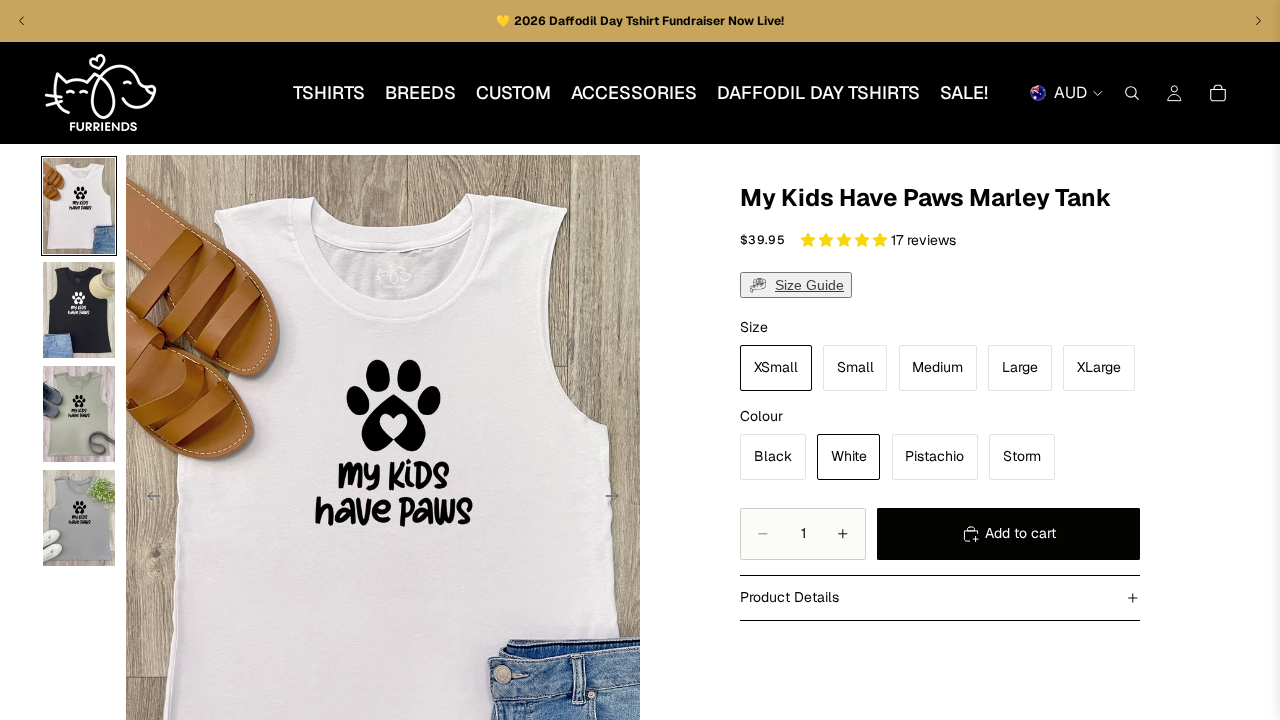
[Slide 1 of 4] (79, 206)
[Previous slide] (148, 499)
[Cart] (1218, 93)
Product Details (789, 597)
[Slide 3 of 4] (79, 414)
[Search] (1132, 93)
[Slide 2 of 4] (79, 310)
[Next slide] (618, 499)
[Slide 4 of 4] (79, 518)
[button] (846, 240)
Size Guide (809, 285)
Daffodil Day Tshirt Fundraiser (638, 21)
